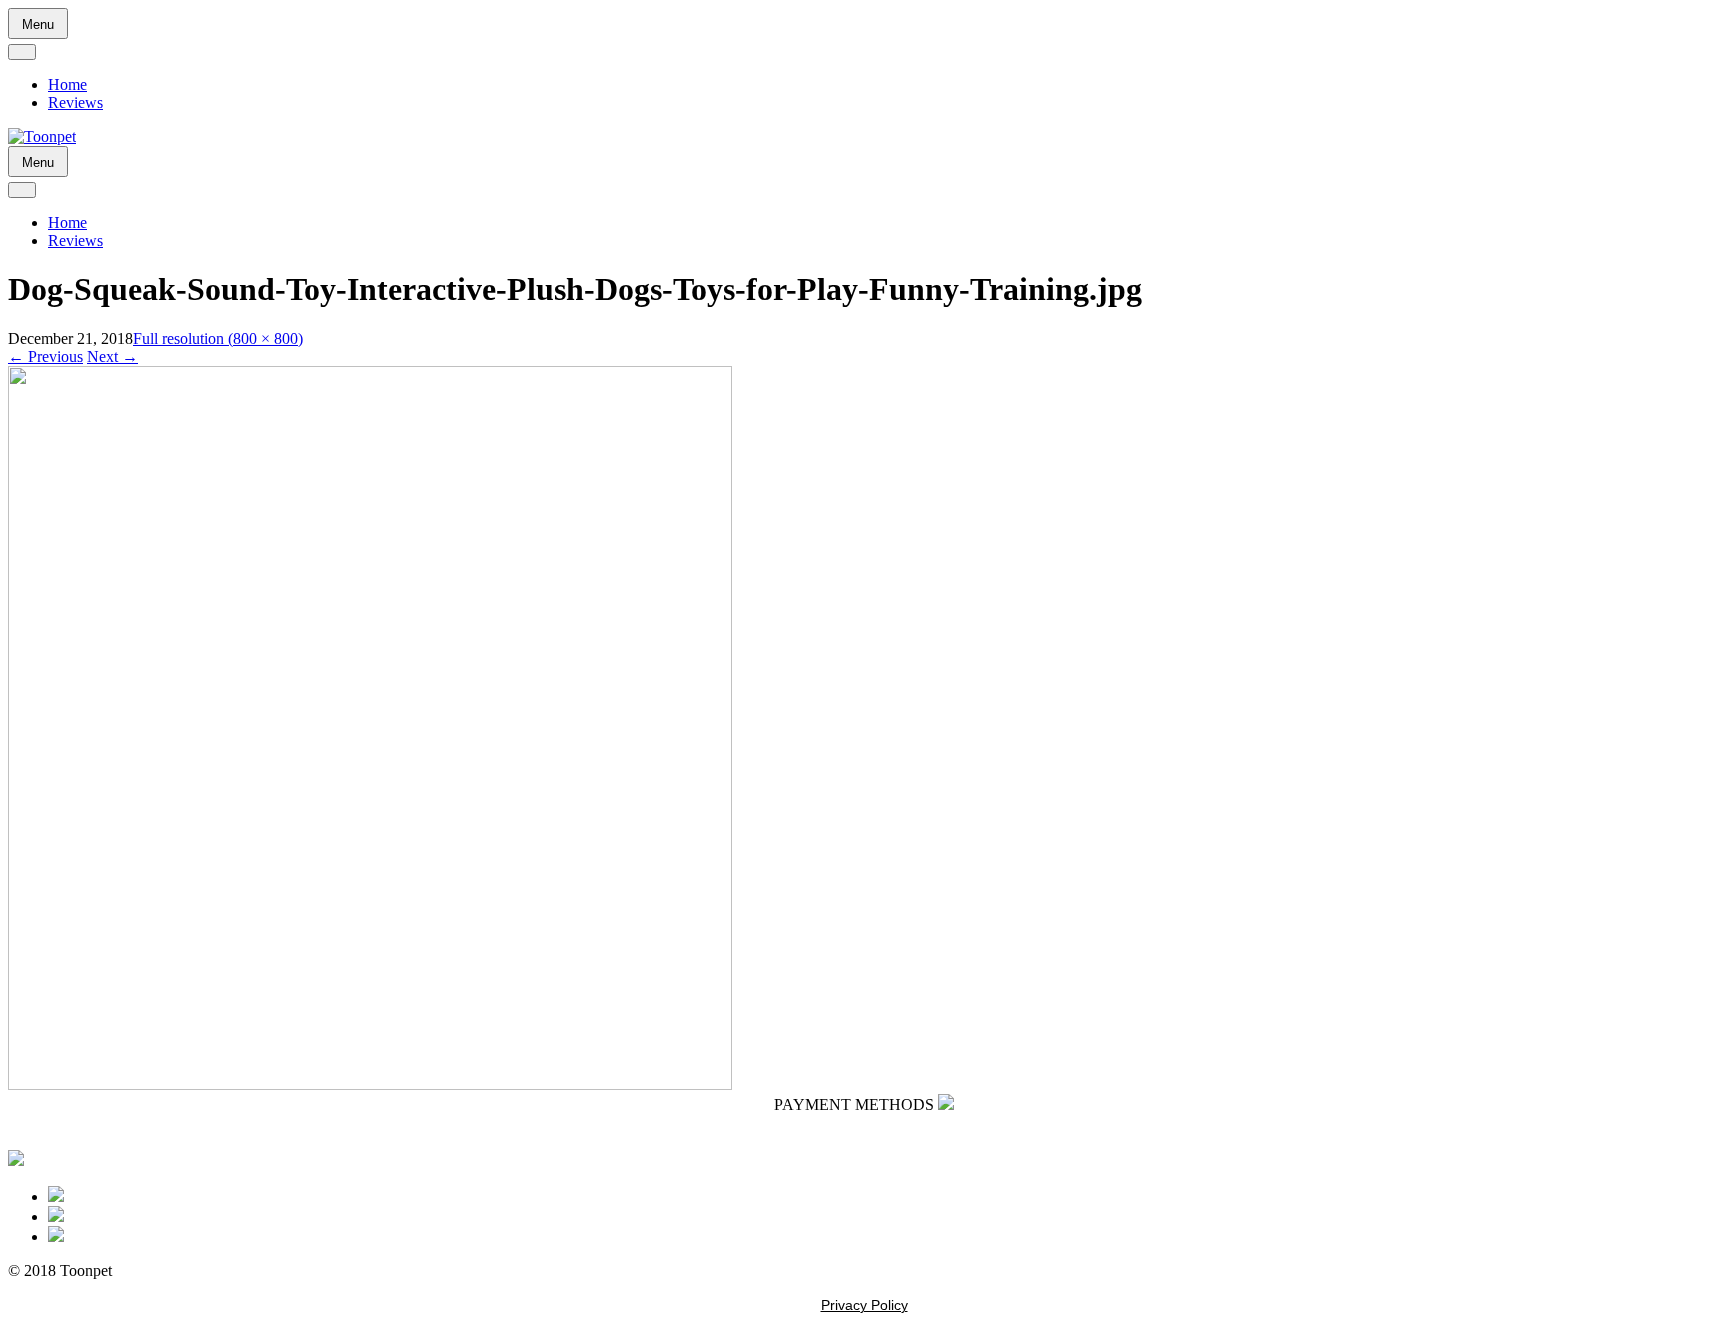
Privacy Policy (864, 1305)
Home (67, 84)
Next (112, 356)
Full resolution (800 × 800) (218, 338)
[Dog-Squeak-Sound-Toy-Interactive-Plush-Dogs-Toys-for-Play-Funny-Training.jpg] (370, 1084)
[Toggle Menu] (22, 52)
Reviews (75, 102)
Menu (38, 24)
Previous (45, 356)
